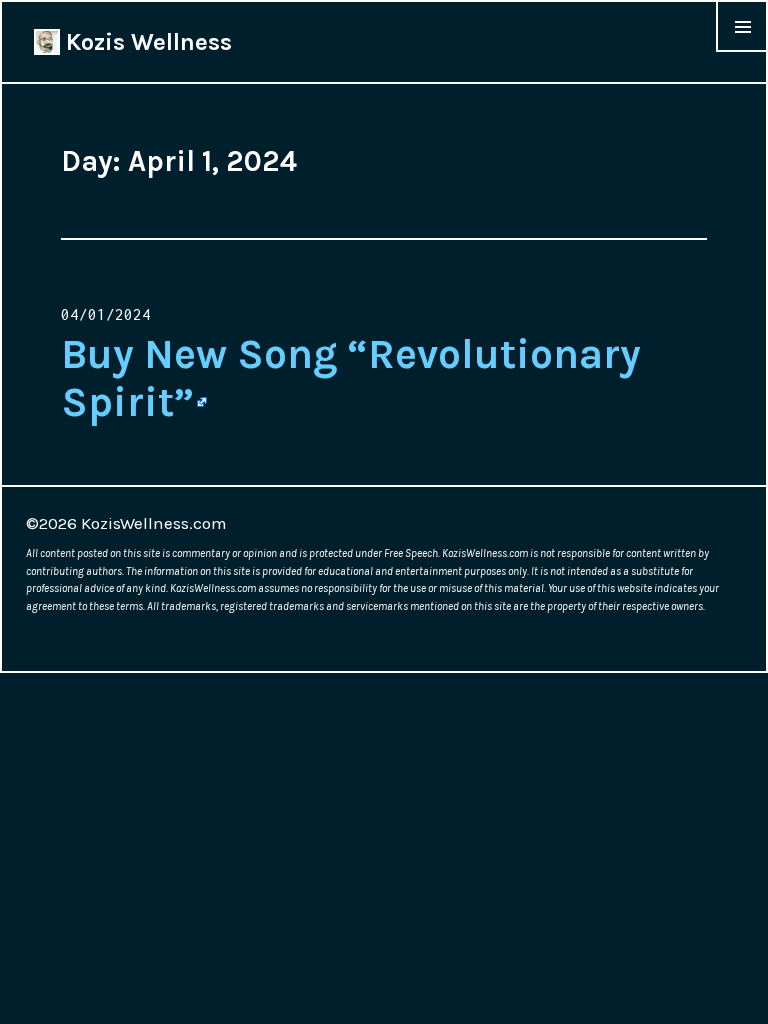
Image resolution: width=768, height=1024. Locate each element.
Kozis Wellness (146, 42)
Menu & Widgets (742, 51)
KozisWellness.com (154, 523)
